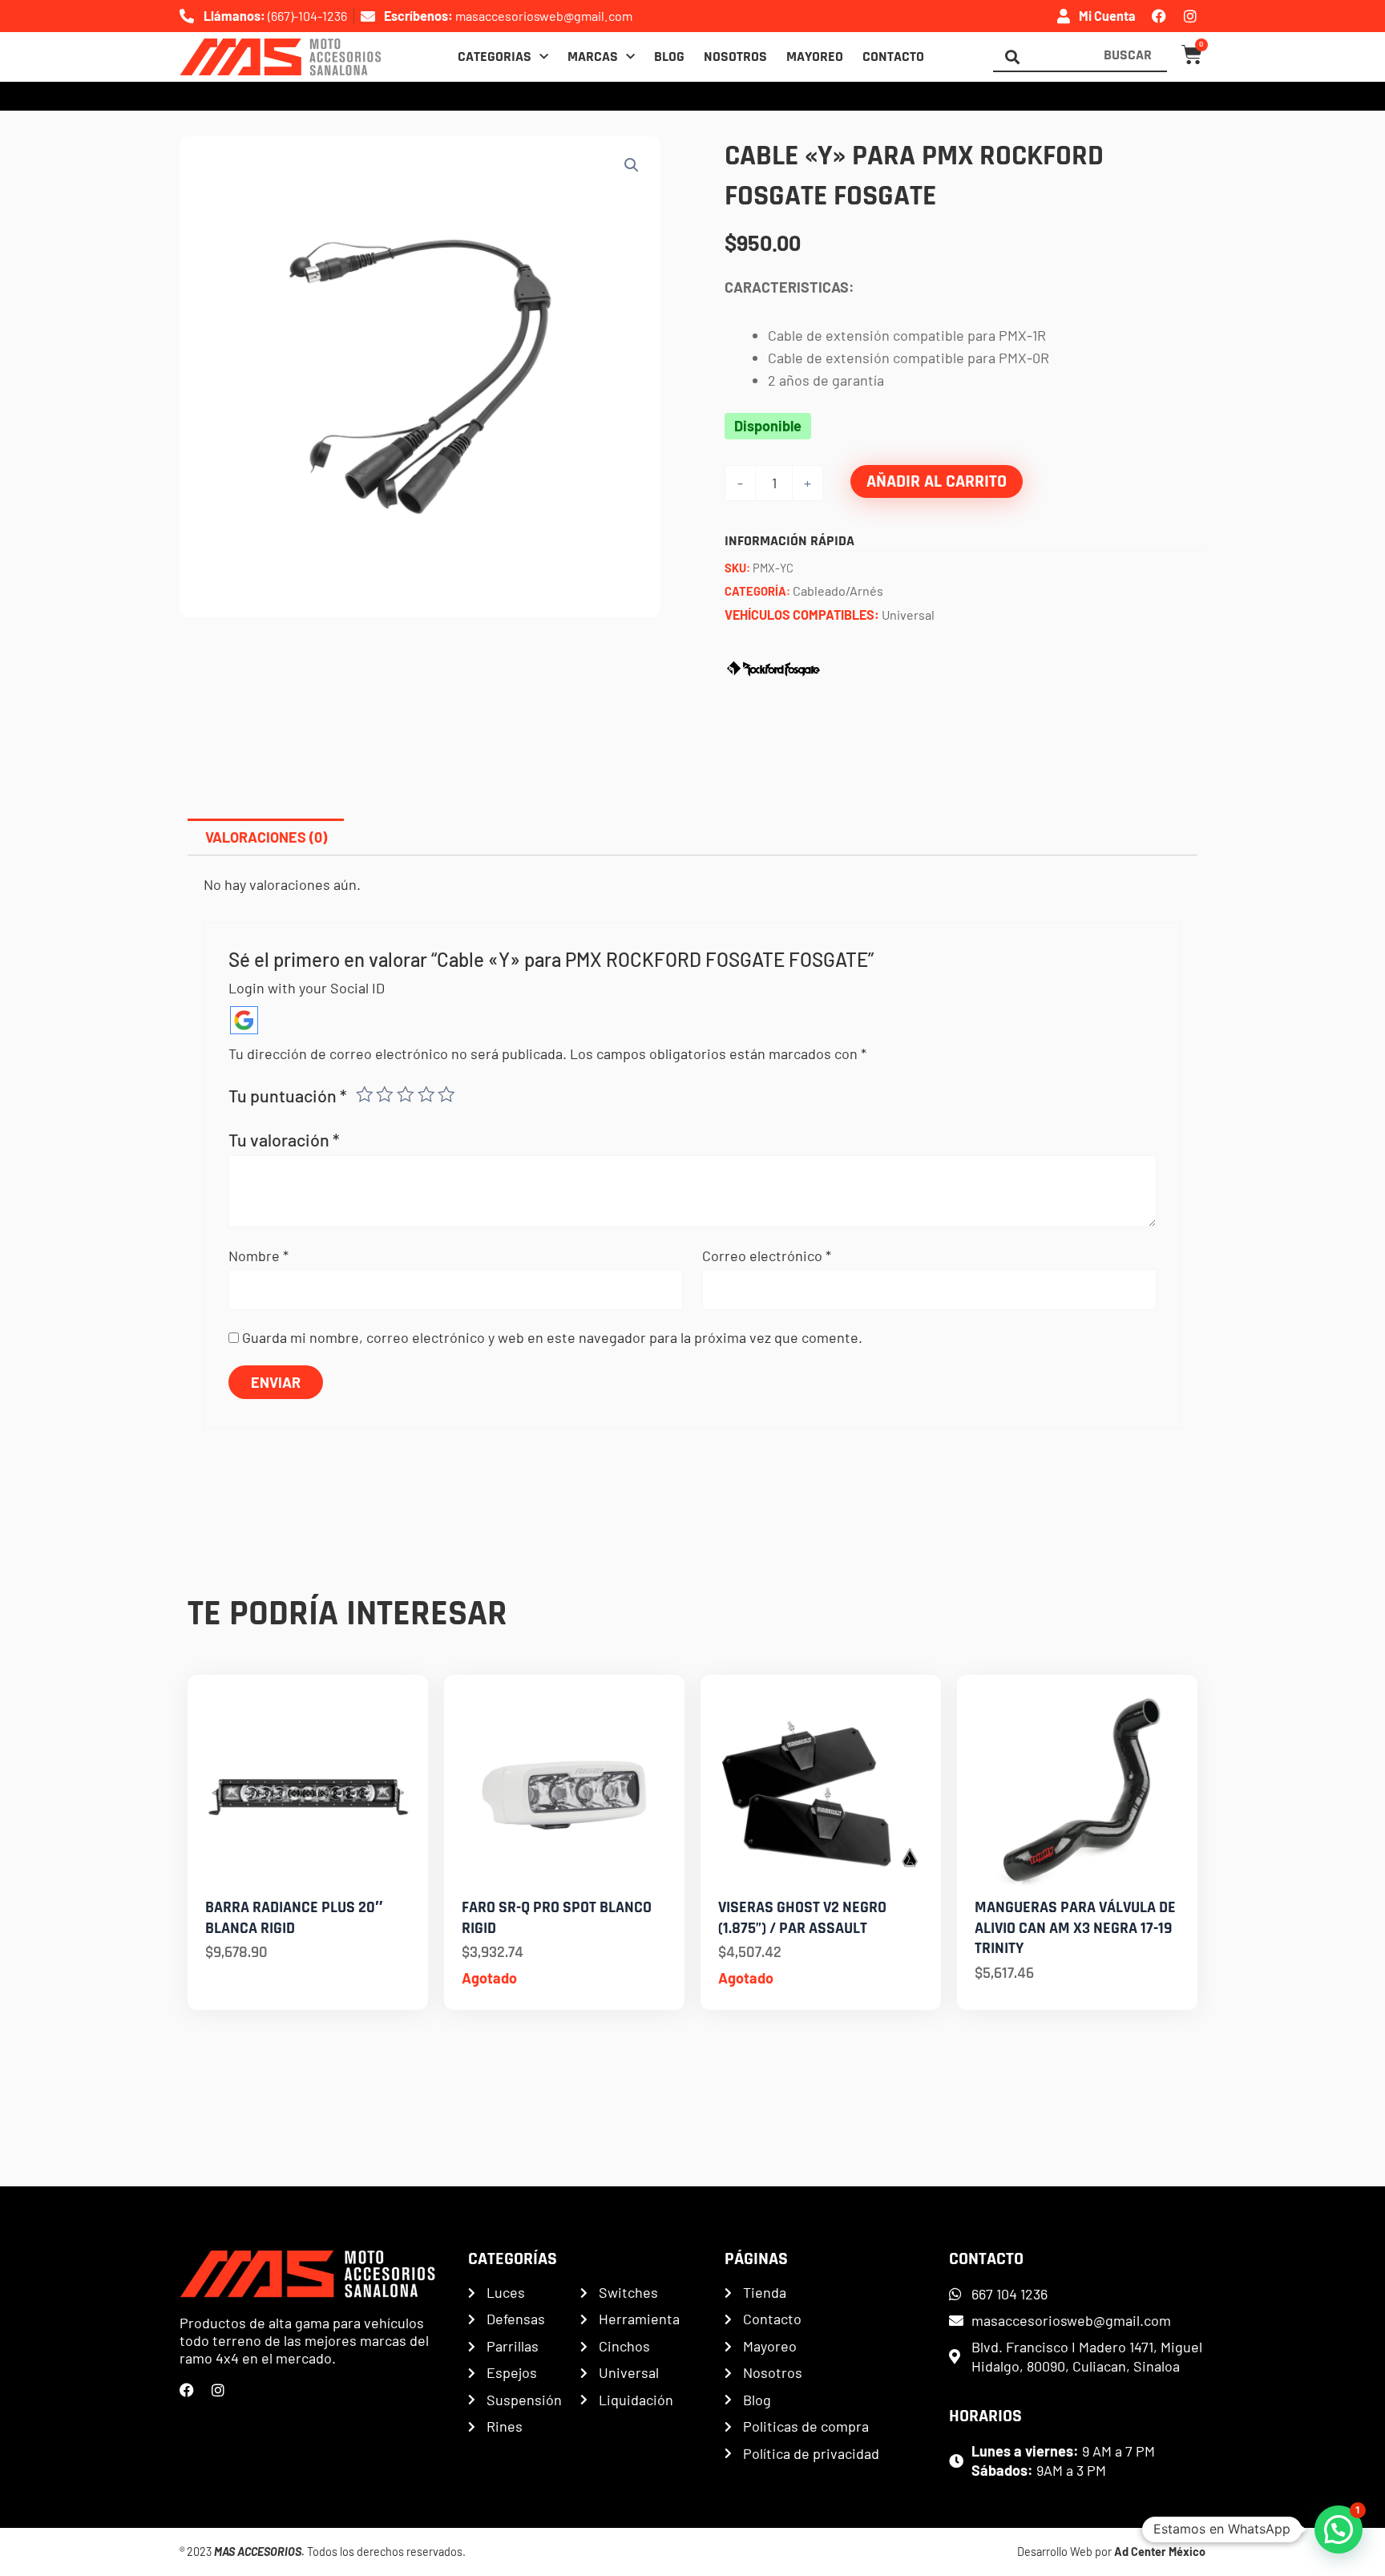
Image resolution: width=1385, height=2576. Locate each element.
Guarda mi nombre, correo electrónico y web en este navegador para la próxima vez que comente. (552, 1337)
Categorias (495, 57)
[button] (632, 165)
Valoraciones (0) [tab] (266, 837)
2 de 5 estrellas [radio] (385, 1094)
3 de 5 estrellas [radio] (406, 1094)
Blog (669, 57)
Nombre (258, 1256)
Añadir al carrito (937, 481)
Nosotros (735, 57)
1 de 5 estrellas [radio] (365, 1094)
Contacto (893, 57)
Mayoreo (815, 57)
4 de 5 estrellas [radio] (426, 1094)
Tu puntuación (288, 1095)
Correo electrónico (767, 1256)
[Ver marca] (773, 666)
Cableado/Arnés (838, 590)
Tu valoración (284, 1139)
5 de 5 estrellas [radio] (446, 1094)
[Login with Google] (244, 1020)
